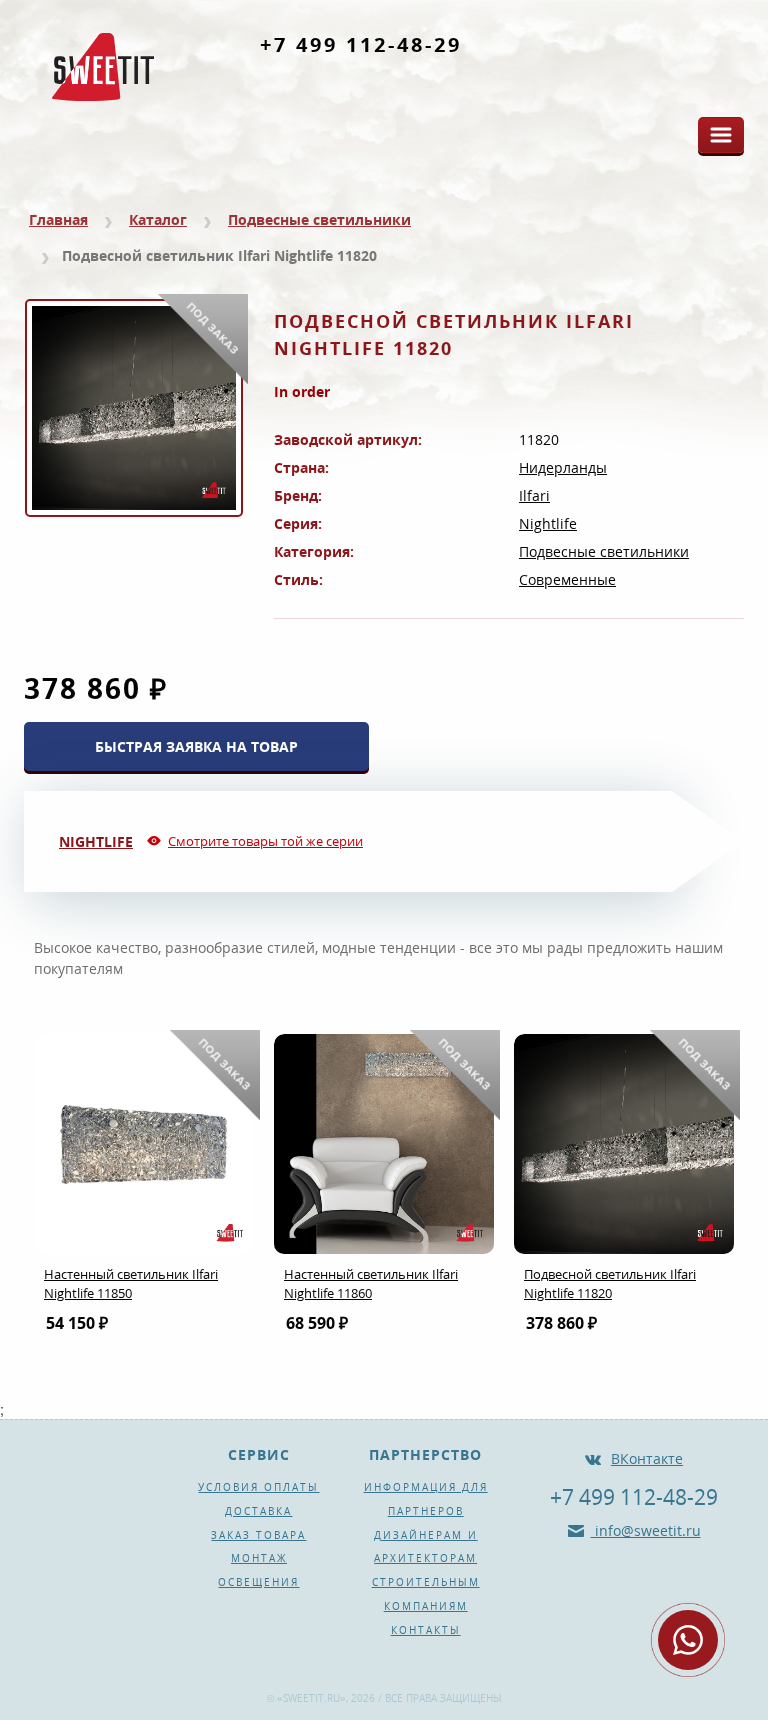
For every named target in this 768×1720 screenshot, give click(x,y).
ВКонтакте (647, 1458)
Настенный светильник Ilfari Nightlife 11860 (371, 1283)
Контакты (426, 1630)
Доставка (258, 1511)
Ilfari (534, 495)
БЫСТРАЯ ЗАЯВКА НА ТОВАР (196, 746)
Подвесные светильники (319, 219)
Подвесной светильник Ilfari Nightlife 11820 (610, 1283)
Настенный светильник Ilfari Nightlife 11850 (131, 1283)
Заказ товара (258, 1535)
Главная (58, 219)
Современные (567, 579)
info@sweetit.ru (646, 1530)
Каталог (158, 219)
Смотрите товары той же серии (265, 841)
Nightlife (548, 523)
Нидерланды (563, 467)
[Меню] (721, 135)
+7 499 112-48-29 (361, 44)
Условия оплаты (258, 1487)
